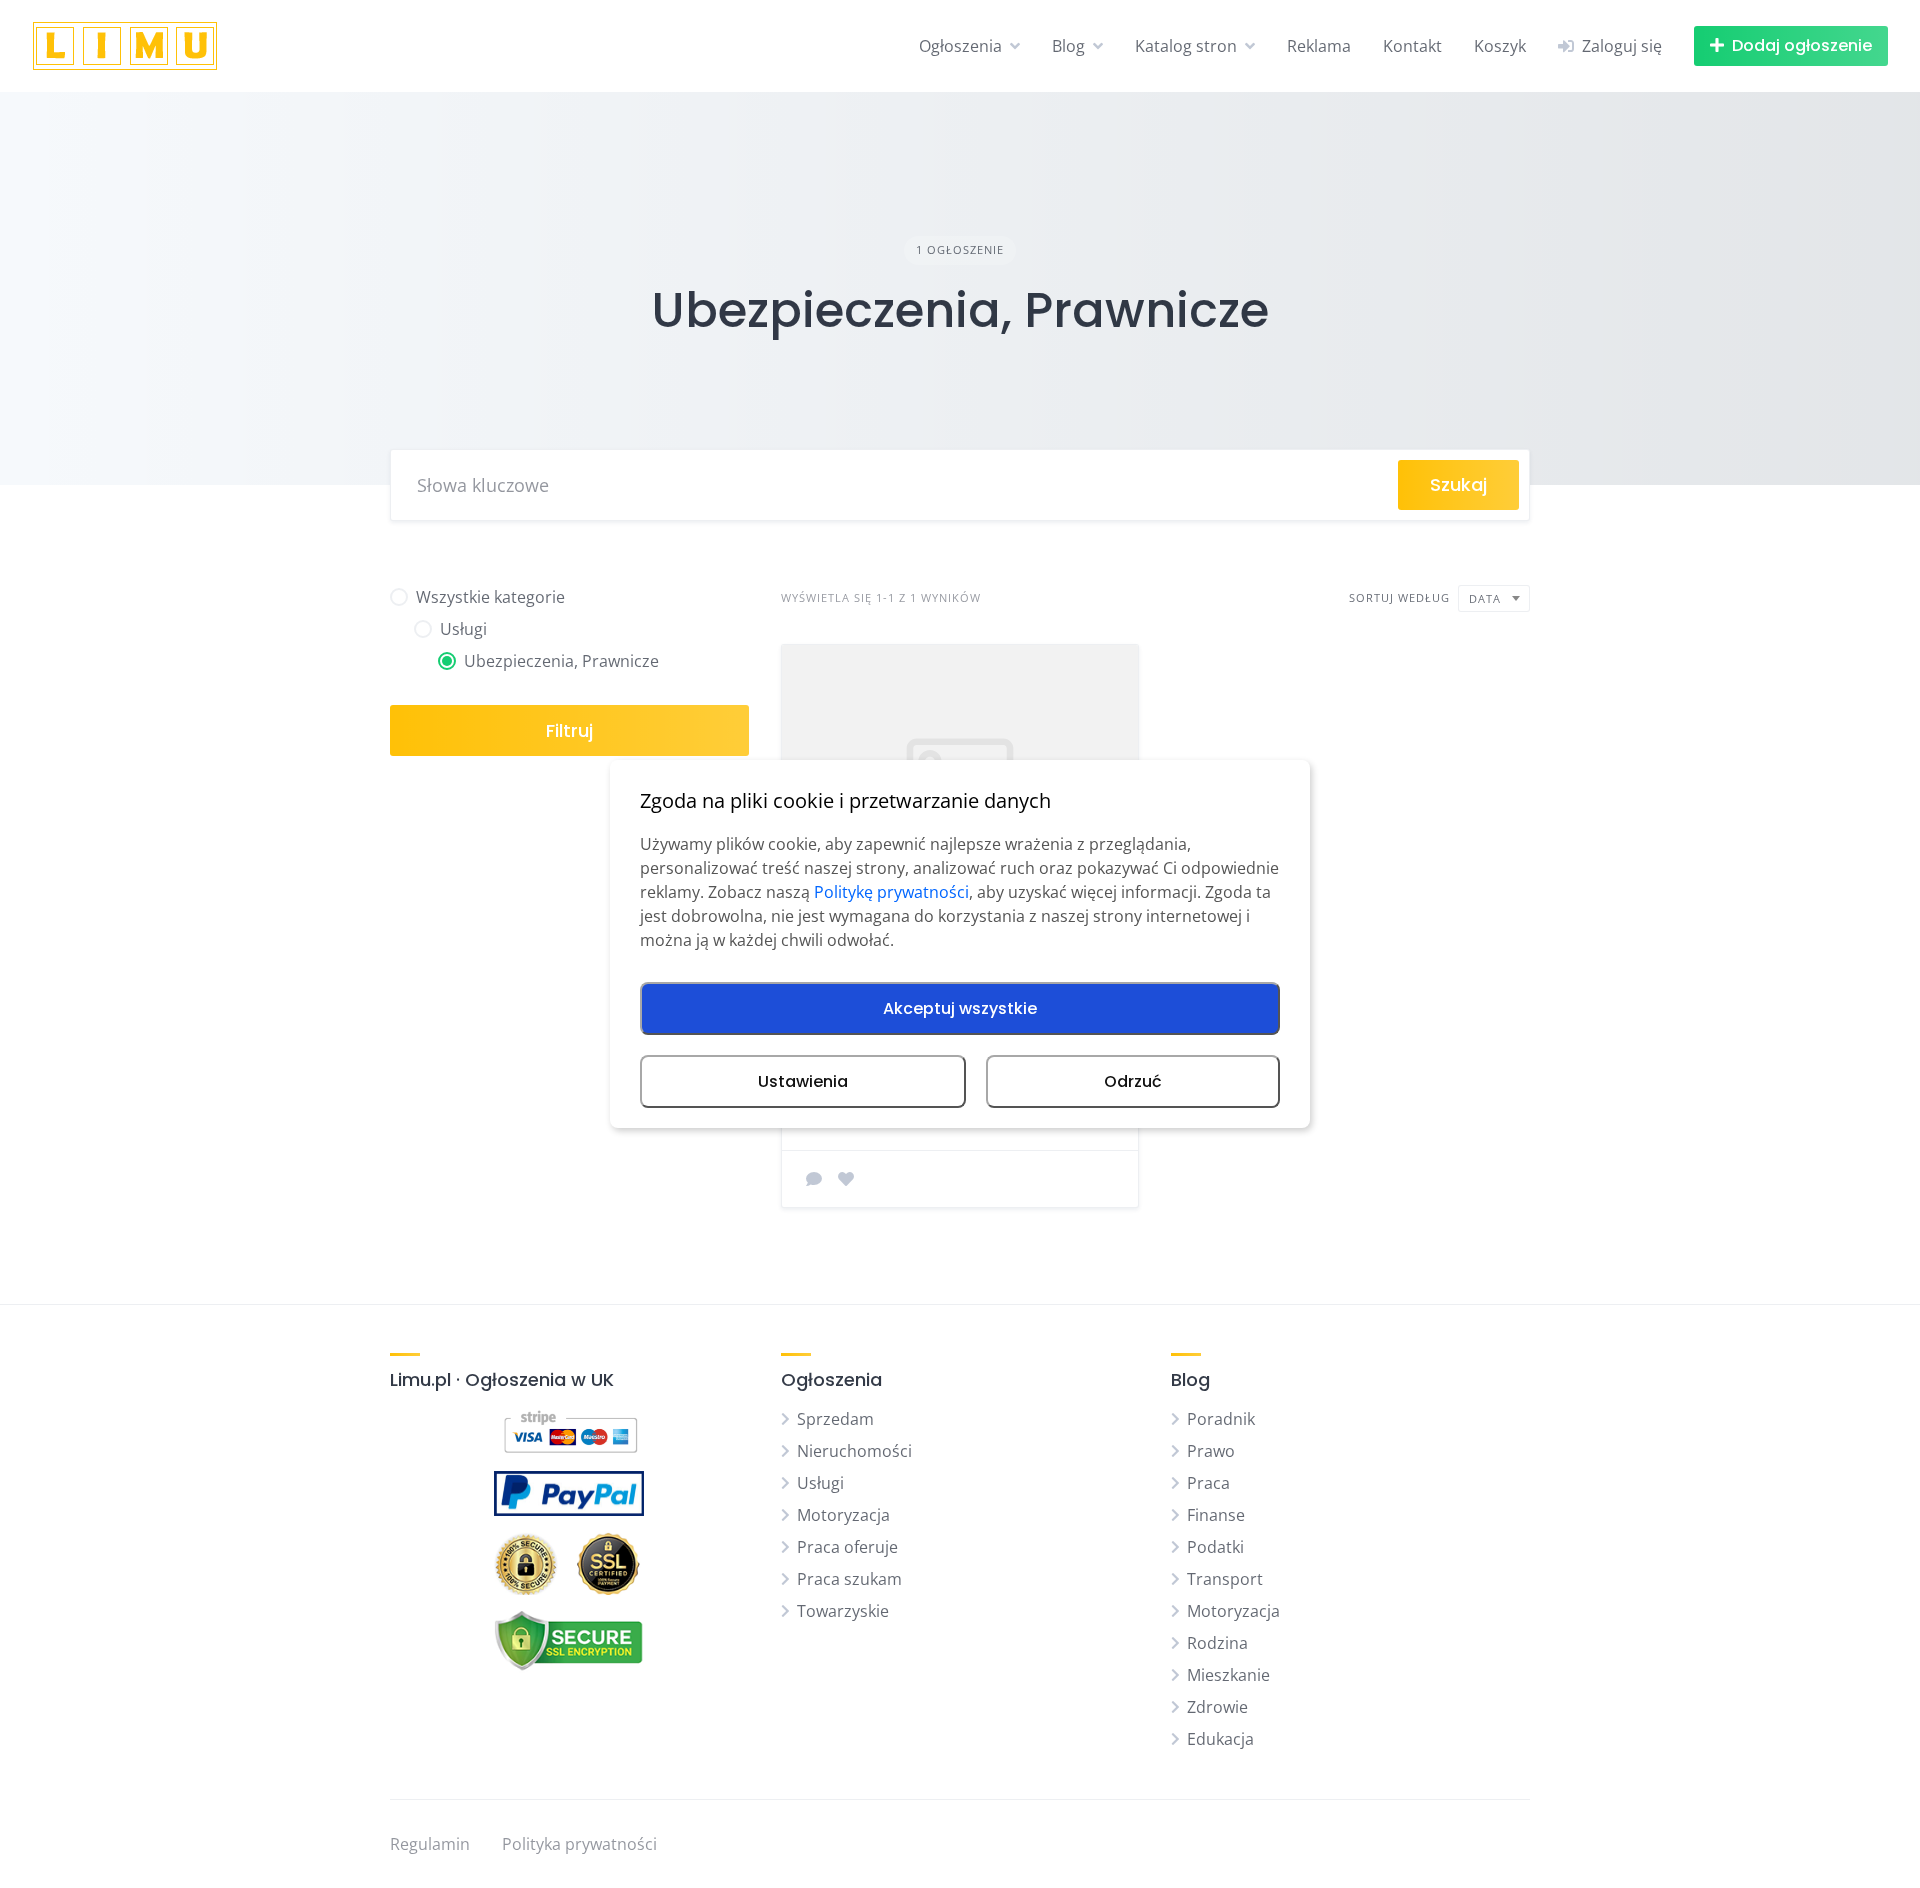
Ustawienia (803, 1081)
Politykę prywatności (891, 892)
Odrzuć (1133, 1081)
